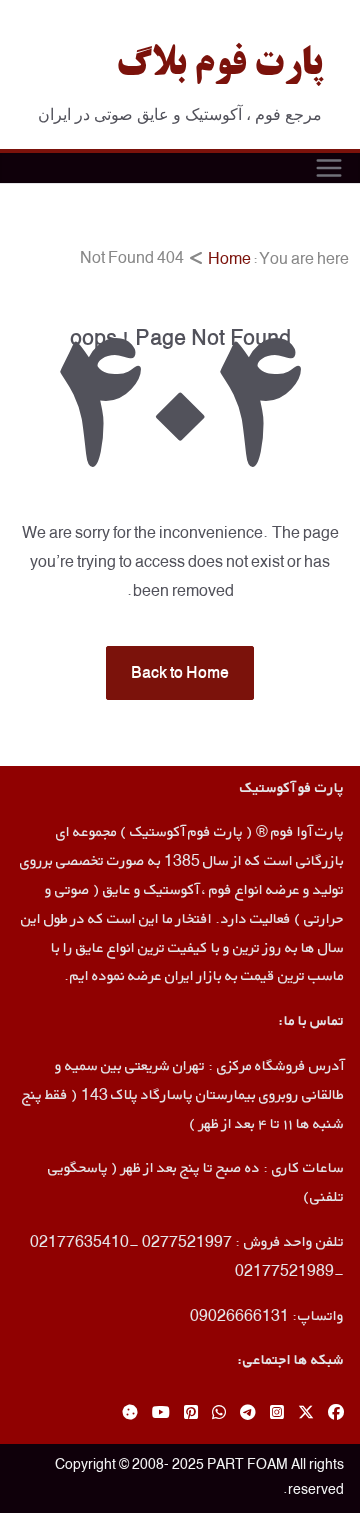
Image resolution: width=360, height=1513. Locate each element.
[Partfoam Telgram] (248, 1413)
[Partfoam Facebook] (336, 1413)
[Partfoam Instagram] (277, 1413)
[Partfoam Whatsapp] (219, 1413)
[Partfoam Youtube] (161, 1413)
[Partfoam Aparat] (130, 1413)
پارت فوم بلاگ (219, 66)
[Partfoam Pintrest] (191, 1413)
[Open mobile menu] (329, 168)
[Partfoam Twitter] (306, 1413)
